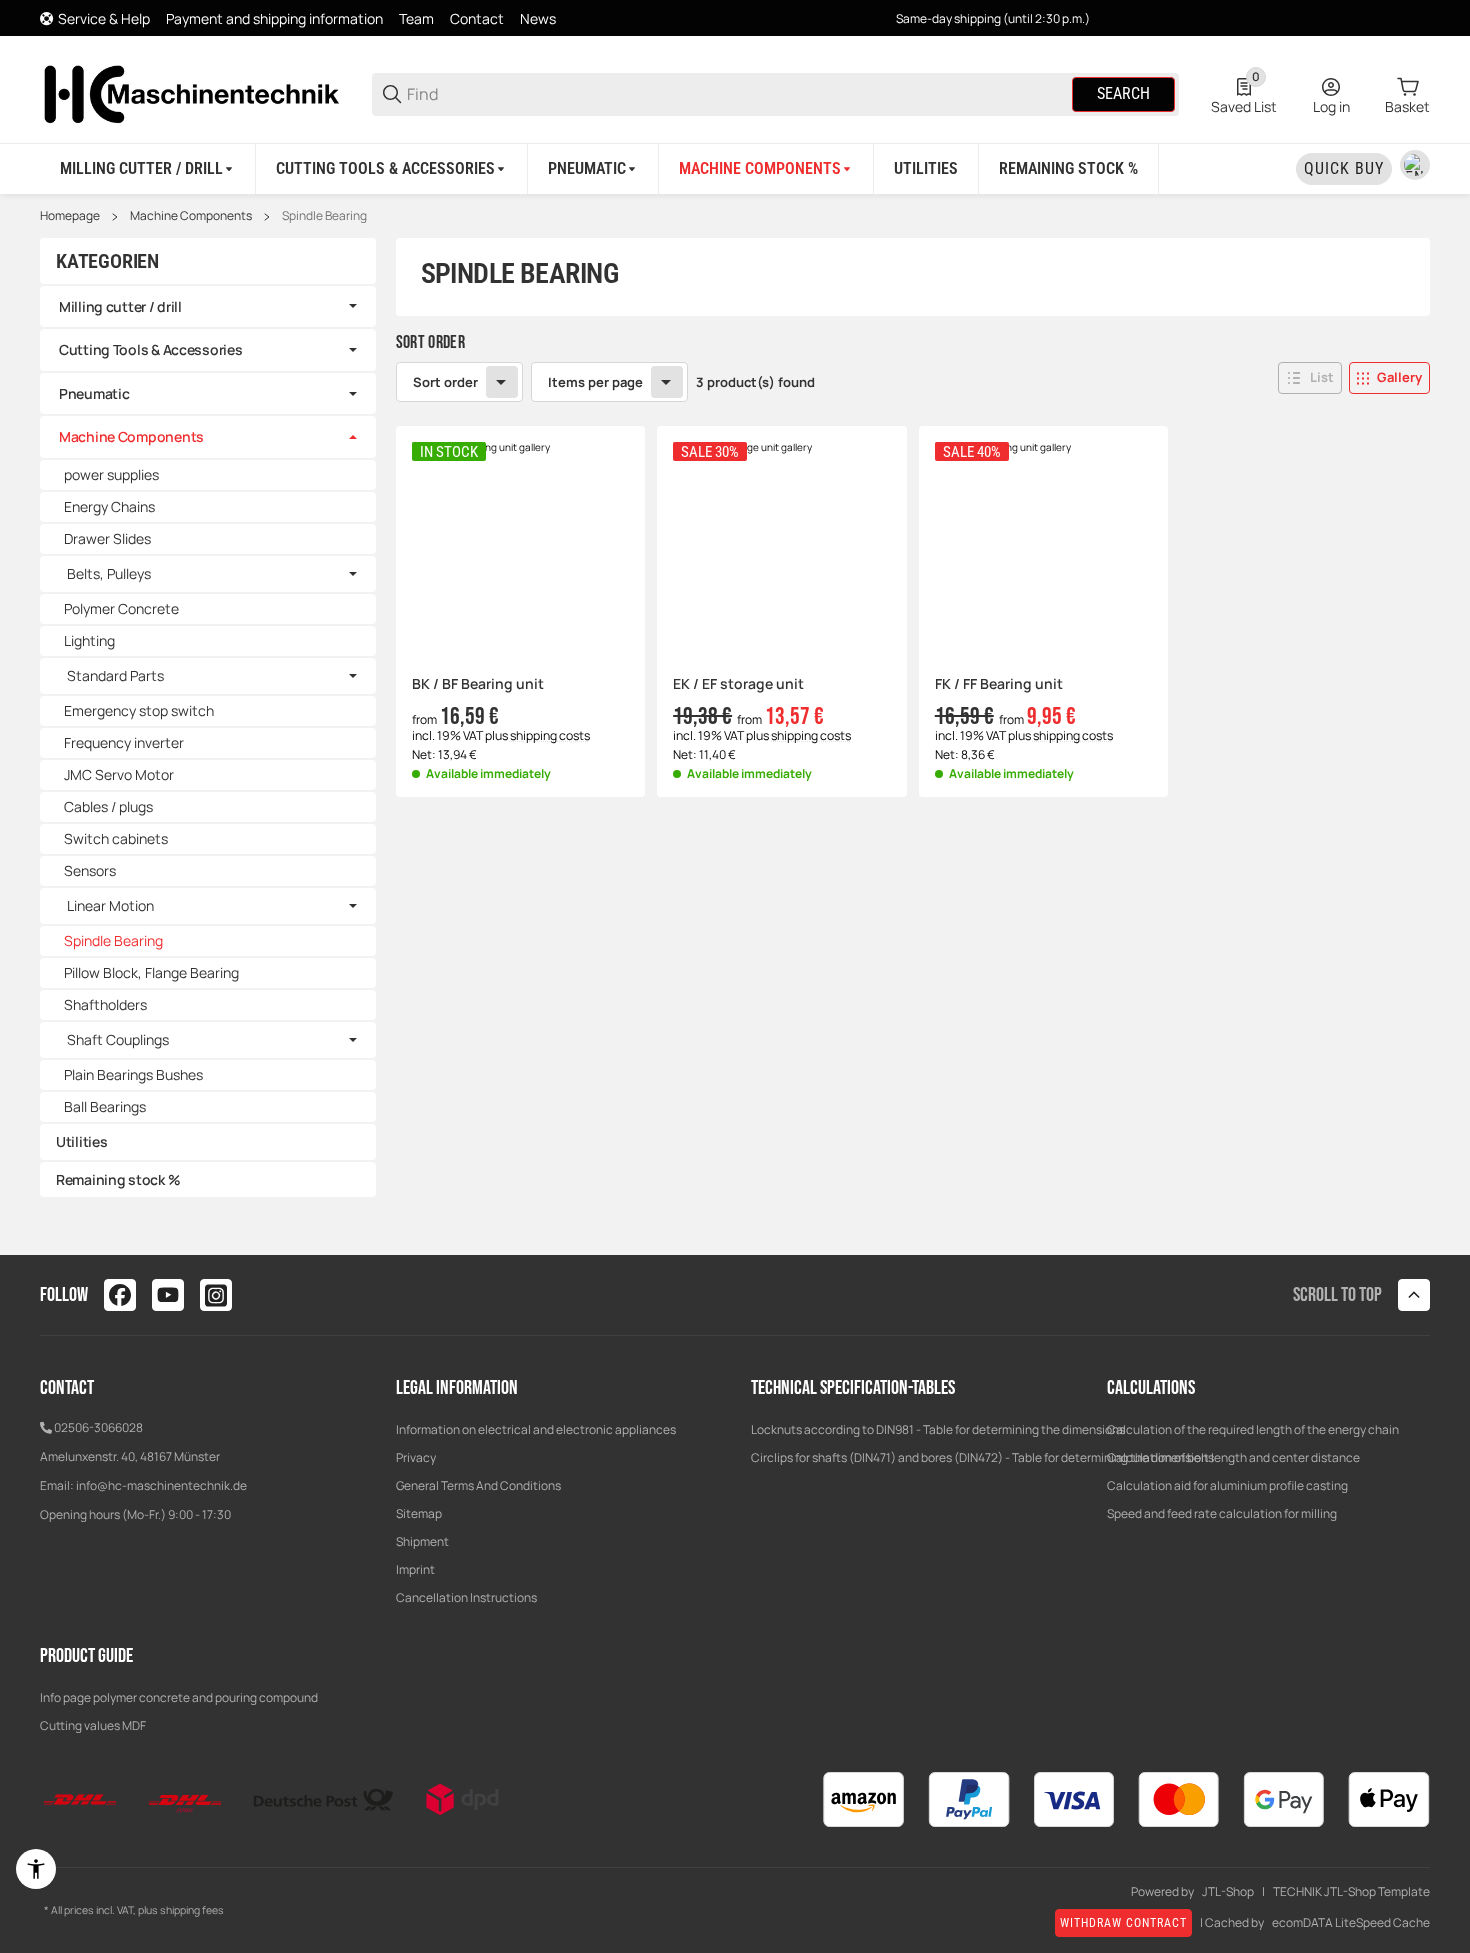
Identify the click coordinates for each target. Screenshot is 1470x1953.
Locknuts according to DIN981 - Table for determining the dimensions (938, 1429)
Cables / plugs (108, 806)
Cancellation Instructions (466, 1597)
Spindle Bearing (324, 216)
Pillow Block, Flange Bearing (151, 972)
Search (1123, 93)
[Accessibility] (36, 1869)
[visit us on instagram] (216, 1295)
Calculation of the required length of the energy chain (1253, 1429)
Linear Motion (110, 906)
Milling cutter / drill (120, 306)
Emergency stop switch (139, 710)
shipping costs (550, 735)
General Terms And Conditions (478, 1485)
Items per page (595, 382)
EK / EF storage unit (738, 684)
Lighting (89, 640)
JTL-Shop (1228, 1892)
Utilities (81, 1141)
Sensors (90, 870)
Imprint (415, 1569)
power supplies (111, 474)
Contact (477, 18)
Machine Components (191, 216)
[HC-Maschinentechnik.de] (190, 92)
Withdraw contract (1123, 1923)
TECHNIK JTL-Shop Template (1351, 1892)
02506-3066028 (98, 1427)
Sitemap (419, 1513)
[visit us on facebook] (120, 1295)
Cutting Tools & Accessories (150, 349)
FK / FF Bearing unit (999, 684)
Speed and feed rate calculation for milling (1222, 1513)
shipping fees (192, 1910)
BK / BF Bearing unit (478, 684)
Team (416, 18)
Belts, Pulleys (109, 574)
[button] (1310, 378)
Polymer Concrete (121, 608)
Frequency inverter (124, 742)
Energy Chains (109, 506)
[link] (208, 307)
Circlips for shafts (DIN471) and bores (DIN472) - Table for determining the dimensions (982, 1457)
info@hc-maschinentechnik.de (161, 1485)
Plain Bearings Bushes (133, 1074)
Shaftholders (105, 1004)
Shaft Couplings (118, 1040)
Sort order (445, 382)
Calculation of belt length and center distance (1233, 1457)
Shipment (422, 1541)
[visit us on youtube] (168, 1295)
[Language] (1415, 165)
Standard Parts (115, 676)
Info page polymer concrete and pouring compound (179, 1697)
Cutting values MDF (93, 1725)
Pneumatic (94, 393)
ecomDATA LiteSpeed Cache (1351, 1923)
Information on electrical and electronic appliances (536, 1429)
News (538, 18)
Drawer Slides (107, 538)
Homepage (70, 216)
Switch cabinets (116, 838)
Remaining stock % (118, 1179)
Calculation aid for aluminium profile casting (1227, 1485)
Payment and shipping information (274, 18)
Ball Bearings (105, 1106)
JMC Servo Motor (119, 774)
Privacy (416, 1457)
